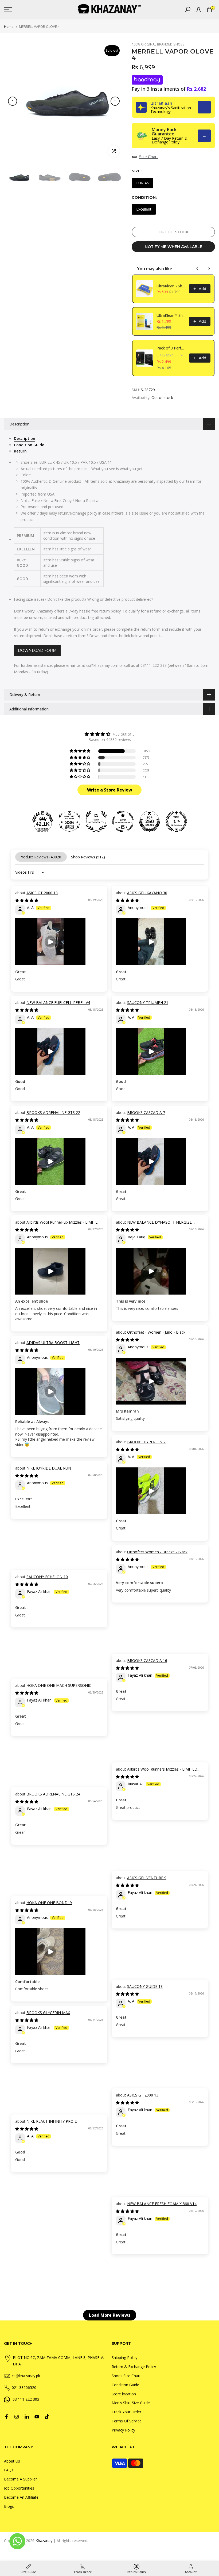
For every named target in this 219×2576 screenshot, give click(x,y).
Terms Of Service (127, 2421)
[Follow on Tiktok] (47, 2417)
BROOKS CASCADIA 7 (146, 1112)
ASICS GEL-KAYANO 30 (147, 893)
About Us (12, 2461)
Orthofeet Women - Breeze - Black (157, 1552)
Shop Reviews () (88, 857)
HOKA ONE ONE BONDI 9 (49, 1903)
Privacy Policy (123, 2430)
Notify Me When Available (173, 247)
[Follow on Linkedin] (27, 2417)
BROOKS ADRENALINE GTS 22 (53, 1112)
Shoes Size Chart (126, 2376)
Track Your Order (126, 2412)
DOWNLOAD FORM (37, 650)
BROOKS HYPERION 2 (146, 1442)
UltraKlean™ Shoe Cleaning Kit (171, 315)
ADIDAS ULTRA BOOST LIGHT (53, 1343)
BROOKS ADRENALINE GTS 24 (53, 1794)
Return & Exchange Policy (134, 2367)
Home (9, 27)
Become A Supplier (20, 2479)
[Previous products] (197, 269)
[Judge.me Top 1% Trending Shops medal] (176, 821)
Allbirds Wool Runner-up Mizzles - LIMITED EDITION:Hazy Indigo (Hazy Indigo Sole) (58, 1225)
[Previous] (13, 101)
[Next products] (209, 269)
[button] (80, 751)
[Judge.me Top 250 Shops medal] (150, 821)
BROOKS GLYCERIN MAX (48, 2013)
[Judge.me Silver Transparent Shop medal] (123, 821)
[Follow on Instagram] (17, 2417)
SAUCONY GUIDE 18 (145, 1986)
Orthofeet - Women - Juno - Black (156, 1332)
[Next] (115, 101)
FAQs (9, 2470)
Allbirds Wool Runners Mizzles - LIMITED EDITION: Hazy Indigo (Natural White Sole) (157, 1772)
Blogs (9, 2506)
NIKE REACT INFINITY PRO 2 (52, 2121)
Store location (124, 2394)
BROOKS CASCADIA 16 (147, 1660)
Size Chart (149, 157)
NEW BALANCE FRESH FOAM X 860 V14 (162, 2204)
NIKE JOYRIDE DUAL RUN (49, 1468)
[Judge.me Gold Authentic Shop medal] (96, 821)
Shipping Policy (124, 2358)
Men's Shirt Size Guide (131, 2403)
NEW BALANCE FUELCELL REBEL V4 (58, 1002)
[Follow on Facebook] (6, 2417)
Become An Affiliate (21, 2497)
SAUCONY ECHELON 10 (47, 1577)
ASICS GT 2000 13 (42, 893)
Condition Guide (125, 2385)
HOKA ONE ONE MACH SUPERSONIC (59, 1685)
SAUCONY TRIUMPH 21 (148, 1002)
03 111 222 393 (26, 2399)
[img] (109, 734)
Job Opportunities (19, 2488)
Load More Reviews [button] (110, 2315)
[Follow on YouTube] (37, 2417)
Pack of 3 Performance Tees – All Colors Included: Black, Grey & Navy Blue (171, 348)
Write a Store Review (110, 790)
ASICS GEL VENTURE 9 (147, 1878)
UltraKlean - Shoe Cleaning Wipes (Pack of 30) (171, 286)
